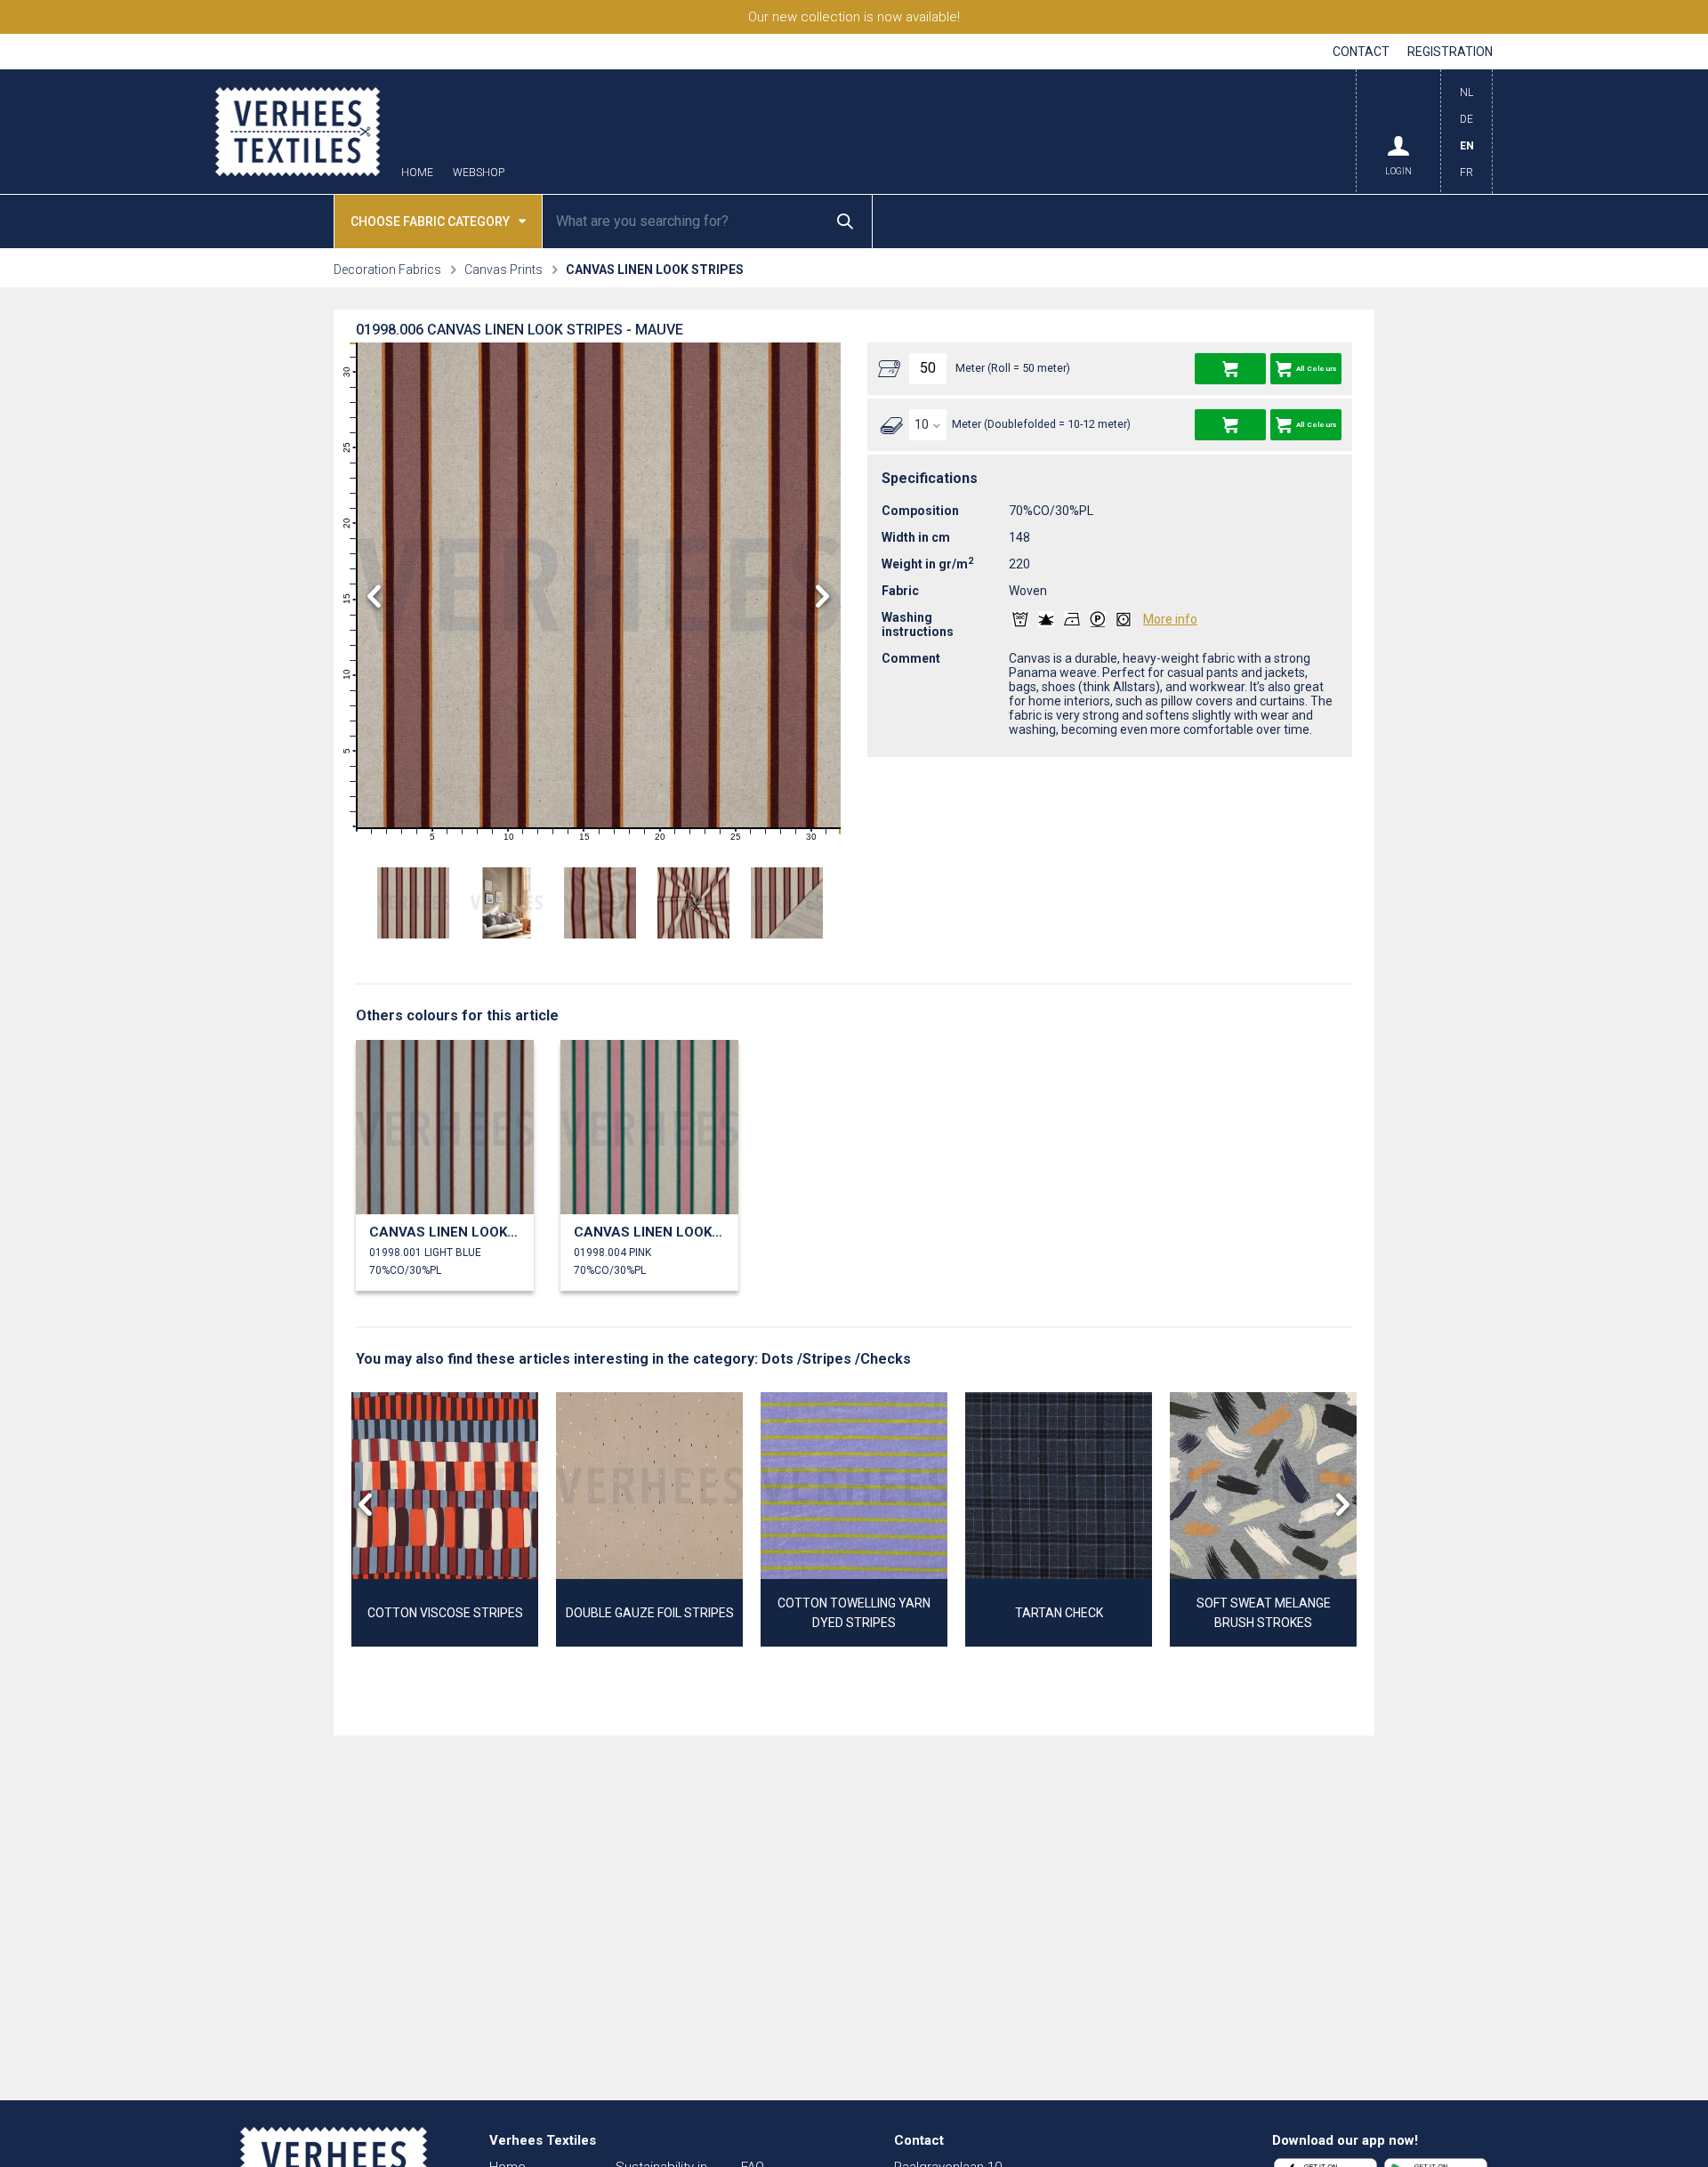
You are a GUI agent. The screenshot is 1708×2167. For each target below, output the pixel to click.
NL (1466, 93)
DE (1466, 119)
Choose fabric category (430, 222)
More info (1170, 619)
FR (1466, 173)
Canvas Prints (504, 270)
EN (1467, 146)
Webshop (479, 173)
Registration (1450, 52)
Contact (1361, 52)
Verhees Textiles (298, 132)
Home (417, 173)
